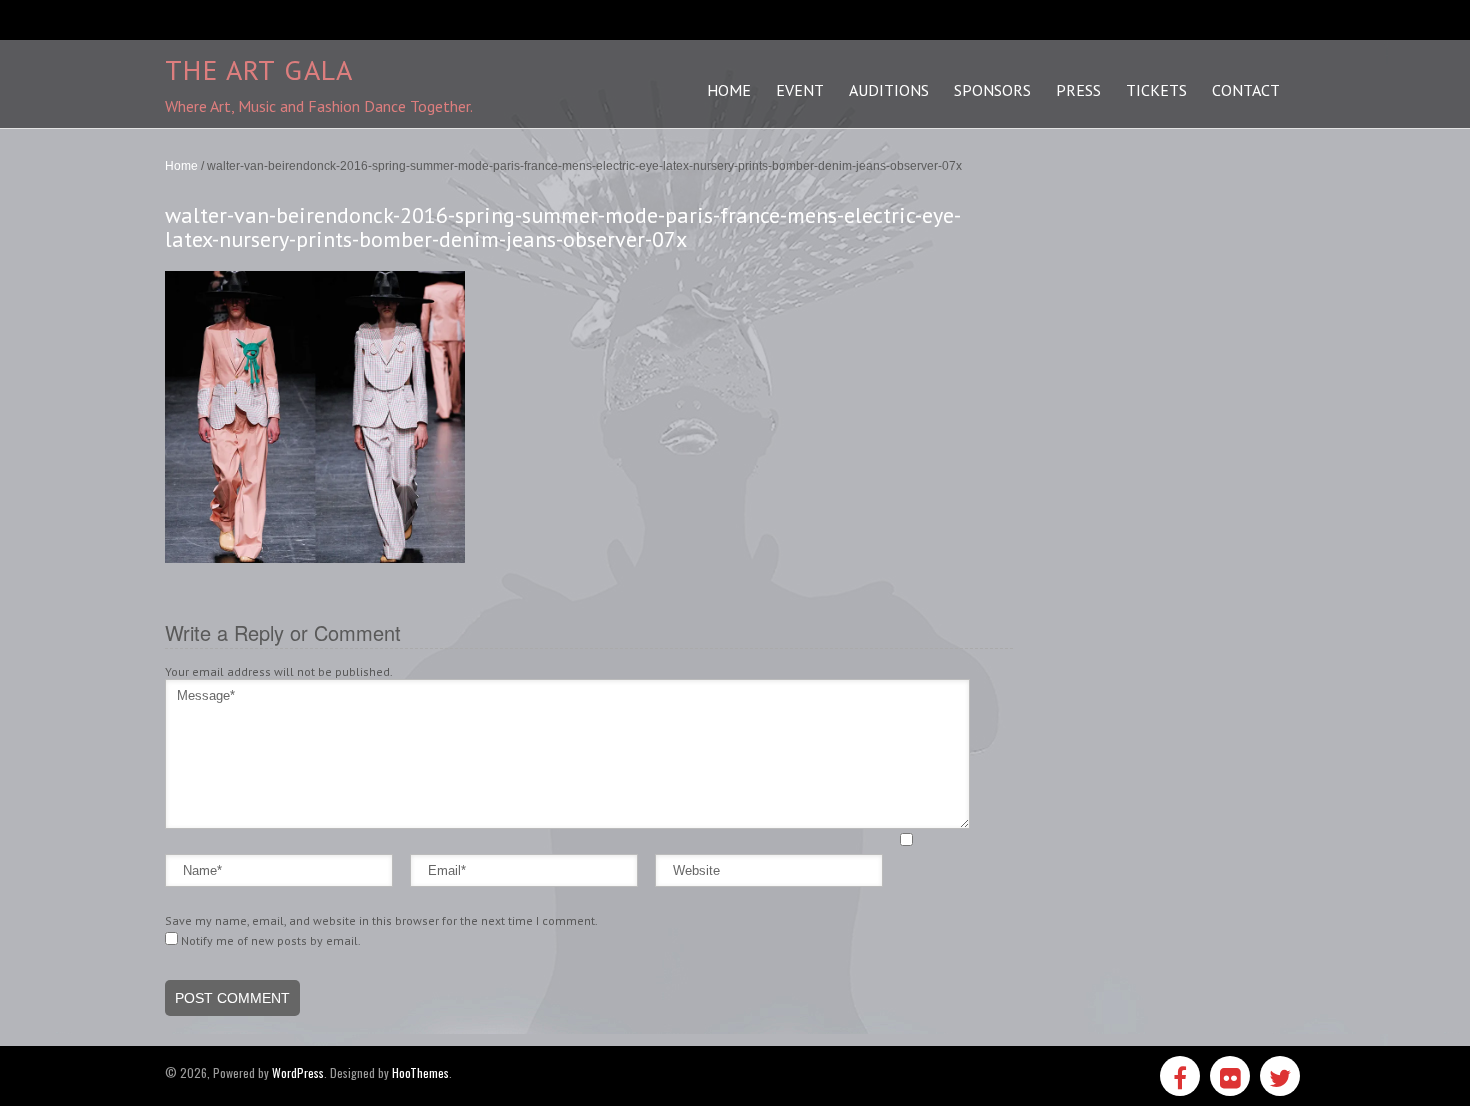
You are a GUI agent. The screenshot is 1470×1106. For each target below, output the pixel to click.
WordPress (298, 1072)
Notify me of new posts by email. (271, 940)
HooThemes (420, 1072)
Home (181, 166)
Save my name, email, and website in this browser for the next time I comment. (381, 920)
